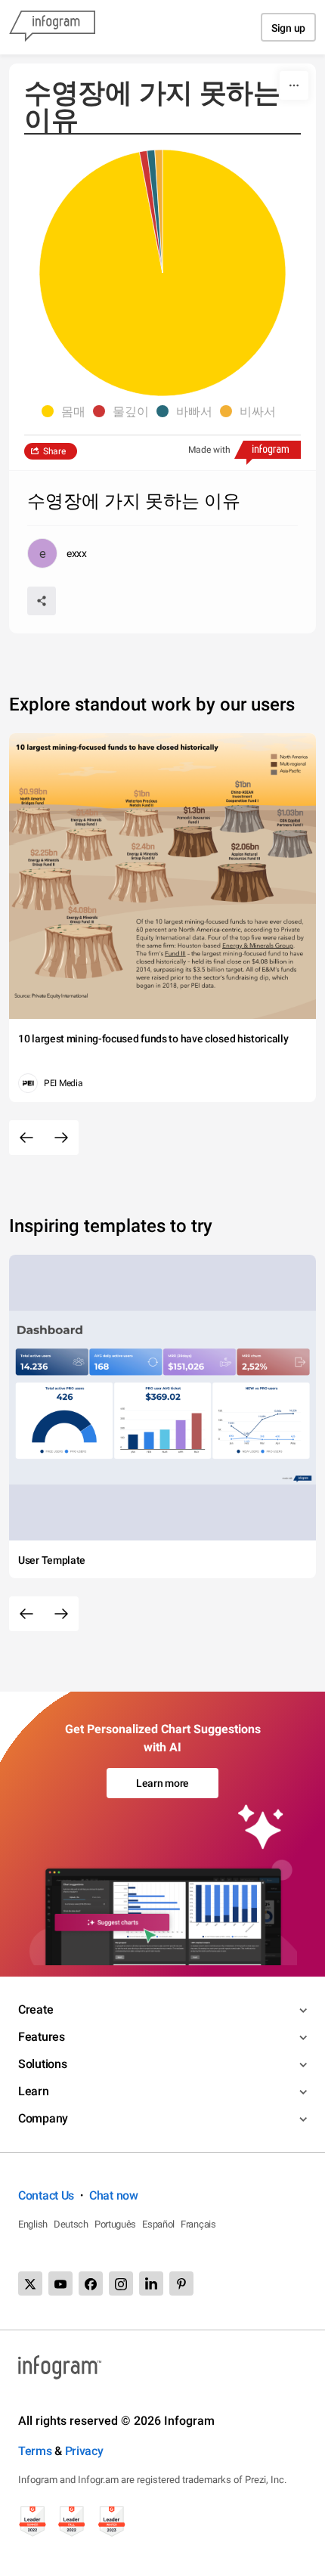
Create (36, 2009)
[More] (294, 85)
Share (54, 451)
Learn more (162, 1783)
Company (43, 2118)
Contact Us (46, 2195)
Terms (35, 2451)
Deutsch (71, 2224)
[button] (67, 411)
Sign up (288, 28)
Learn (34, 2091)
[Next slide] (61, 1138)
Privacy (84, 2451)
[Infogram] (52, 27)
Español (158, 2224)
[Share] (42, 601)
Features (42, 2037)
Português (115, 2224)
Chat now (114, 2195)
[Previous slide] (26, 1138)
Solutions (42, 2064)
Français (198, 2224)
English (33, 2224)
